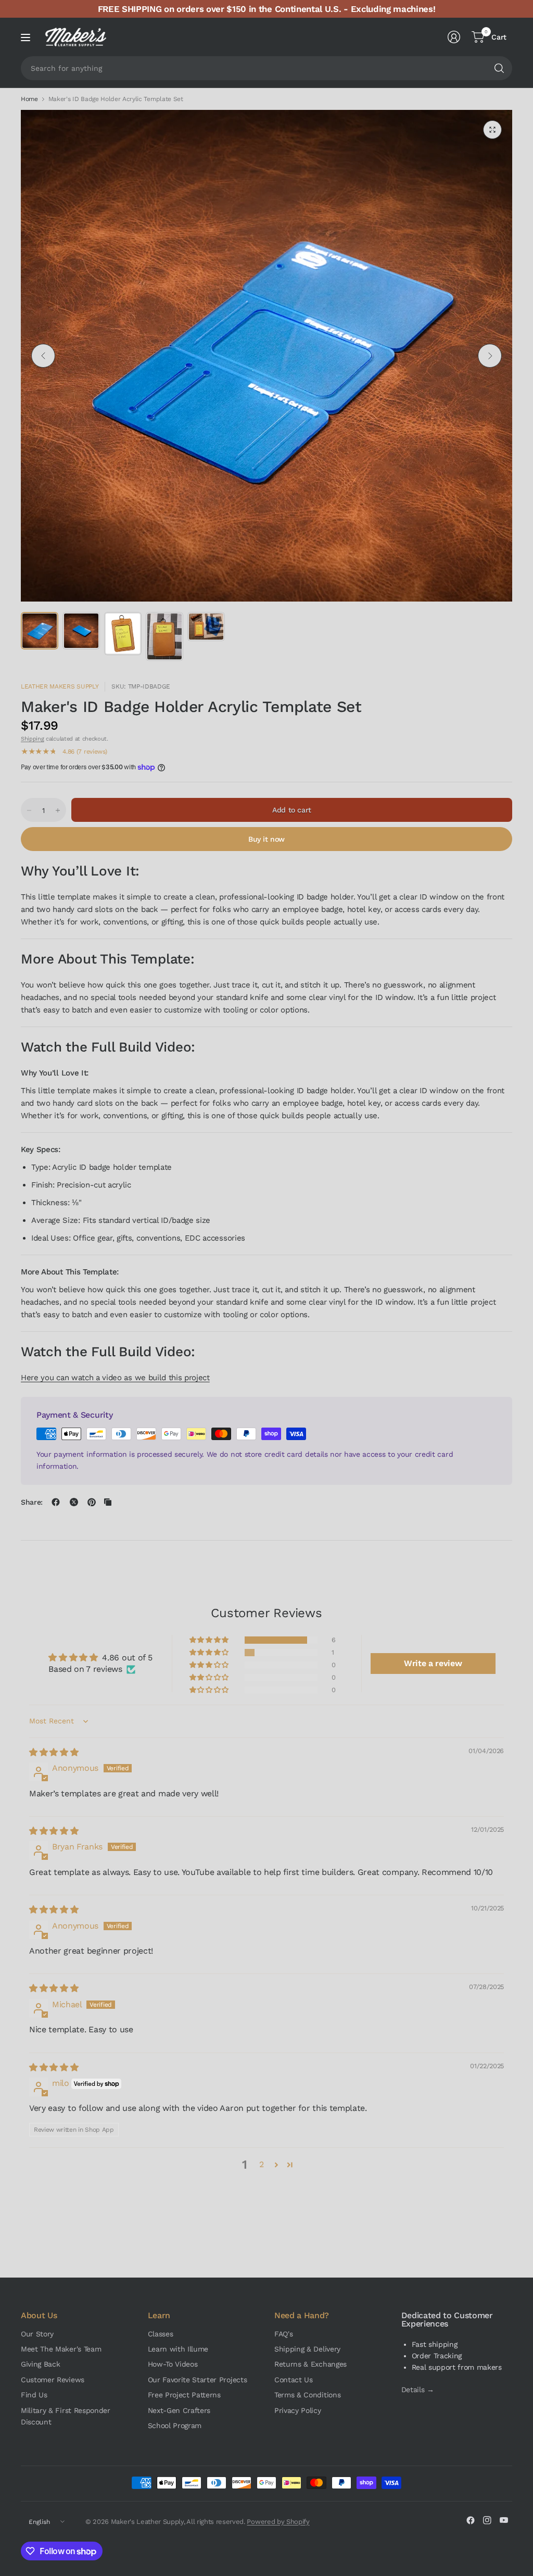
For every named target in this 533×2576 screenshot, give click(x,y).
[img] (54, 1752)
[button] (210, 1640)
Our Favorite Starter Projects (198, 2380)
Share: (32, 1502)
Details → (418, 2390)
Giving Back (40, 2364)
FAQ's (283, 2334)
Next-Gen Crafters (179, 2410)
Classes (161, 2334)
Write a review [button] (433, 1663)
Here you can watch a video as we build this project (115, 1378)
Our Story (37, 2334)
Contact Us (294, 2380)
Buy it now (266, 839)
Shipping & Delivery (307, 2349)
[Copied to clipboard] (108, 1502)
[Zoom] (492, 130)
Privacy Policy (298, 2410)
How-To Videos (173, 2364)
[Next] (490, 356)
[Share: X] (74, 1502)
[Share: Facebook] (56, 1502)
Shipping (32, 739)
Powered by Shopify (278, 2522)
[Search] (499, 68)
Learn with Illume (178, 2349)
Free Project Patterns (184, 2395)
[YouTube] (504, 2520)
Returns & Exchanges (310, 2364)
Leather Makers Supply (60, 686)
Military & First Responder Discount (66, 2416)
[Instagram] (487, 2520)
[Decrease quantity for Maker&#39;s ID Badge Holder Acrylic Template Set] (29, 810)
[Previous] (43, 356)
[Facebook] (471, 2520)
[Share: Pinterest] (92, 1502)
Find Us (34, 2395)
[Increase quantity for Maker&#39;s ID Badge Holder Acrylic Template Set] (58, 810)
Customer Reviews (53, 2380)
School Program (175, 2425)
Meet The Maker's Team (61, 2349)
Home (29, 99)
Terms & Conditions (307, 2395)
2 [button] (262, 2164)
